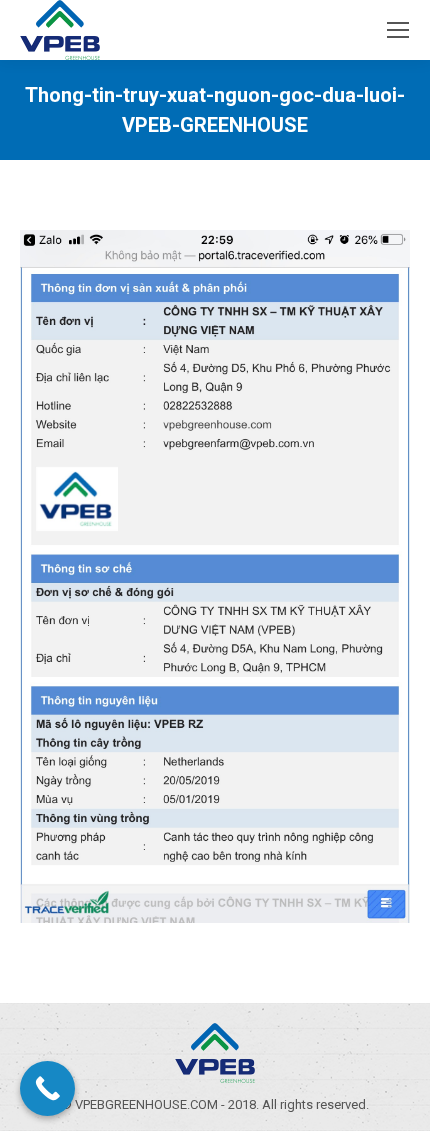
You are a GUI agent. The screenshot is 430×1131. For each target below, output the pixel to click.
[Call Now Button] (47, 1088)
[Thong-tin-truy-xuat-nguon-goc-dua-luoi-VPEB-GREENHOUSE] (215, 576)
